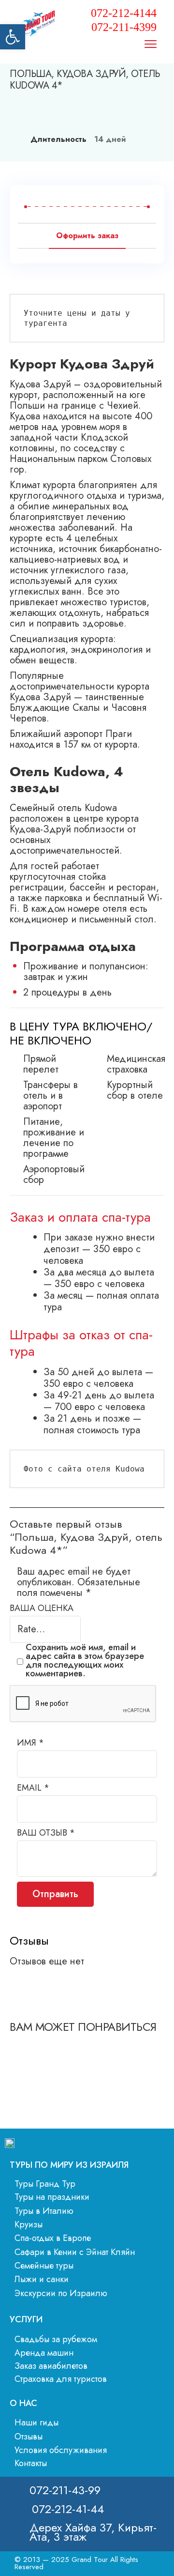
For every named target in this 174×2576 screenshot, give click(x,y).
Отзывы (29, 2437)
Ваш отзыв (46, 1833)
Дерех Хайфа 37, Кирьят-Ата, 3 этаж (93, 2532)
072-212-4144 (124, 13)
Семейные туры (44, 2266)
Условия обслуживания (61, 2450)
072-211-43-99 (65, 2490)
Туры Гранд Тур (45, 2184)
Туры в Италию (44, 2211)
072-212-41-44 (68, 2509)
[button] (13, 37)
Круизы (29, 2224)
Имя (30, 1743)
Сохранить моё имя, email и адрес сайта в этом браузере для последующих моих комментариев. (85, 1660)
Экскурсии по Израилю (61, 2293)
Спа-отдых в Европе (53, 2238)
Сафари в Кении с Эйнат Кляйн (75, 2252)
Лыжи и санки (42, 2279)
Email (33, 1788)
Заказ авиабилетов (51, 2366)
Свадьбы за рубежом (56, 2339)
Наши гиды (36, 2423)
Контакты (31, 2463)
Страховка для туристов (61, 2379)
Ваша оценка (42, 1609)
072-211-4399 (124, 27)
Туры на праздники (52, 2197)
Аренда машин (44, 2353)
